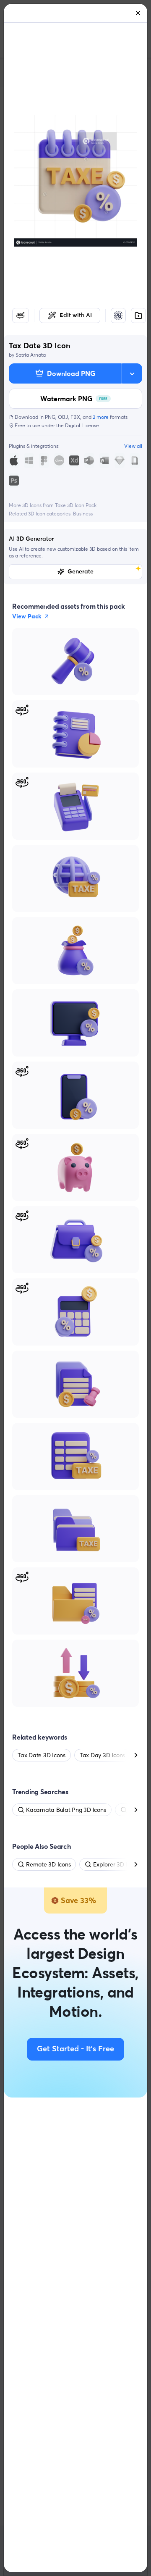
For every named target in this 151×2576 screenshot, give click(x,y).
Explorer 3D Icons (116, 1864)
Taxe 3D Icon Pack (76, 505)
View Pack (27, 616)
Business (83, 514)
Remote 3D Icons (48, 1864)
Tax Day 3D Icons (102, 1755)
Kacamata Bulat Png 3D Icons (66, 1810)
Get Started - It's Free (75, 2049)
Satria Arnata (31, 355)
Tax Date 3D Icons (42, 1755)
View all (133, 446)
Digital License (82, 425)
